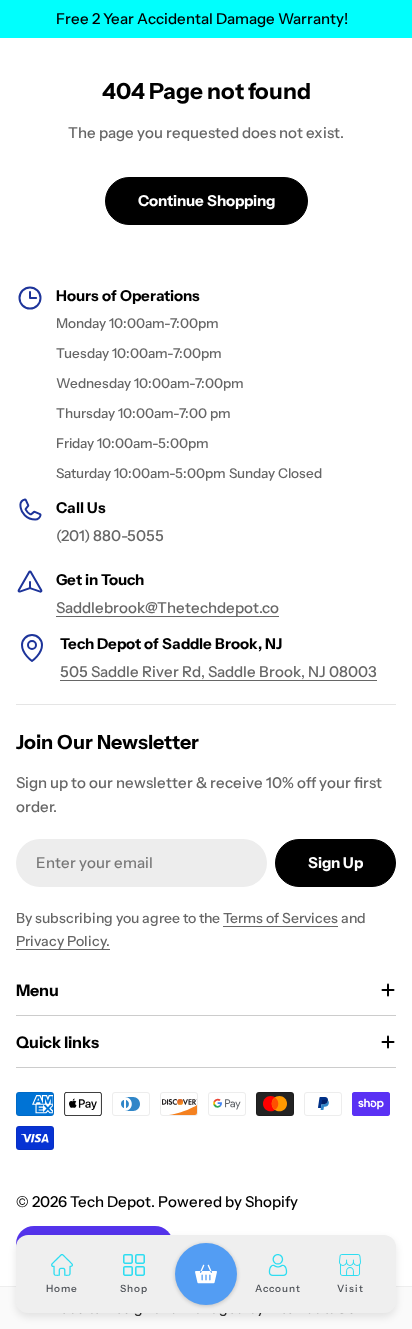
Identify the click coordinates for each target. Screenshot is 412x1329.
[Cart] (206, 1274)
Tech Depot (110, 1201)
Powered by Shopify (228, 1201)
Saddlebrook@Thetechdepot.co (167, 607)
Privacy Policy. (63, 941)
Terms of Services (280, 918)
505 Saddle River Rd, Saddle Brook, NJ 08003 (218, 671)
